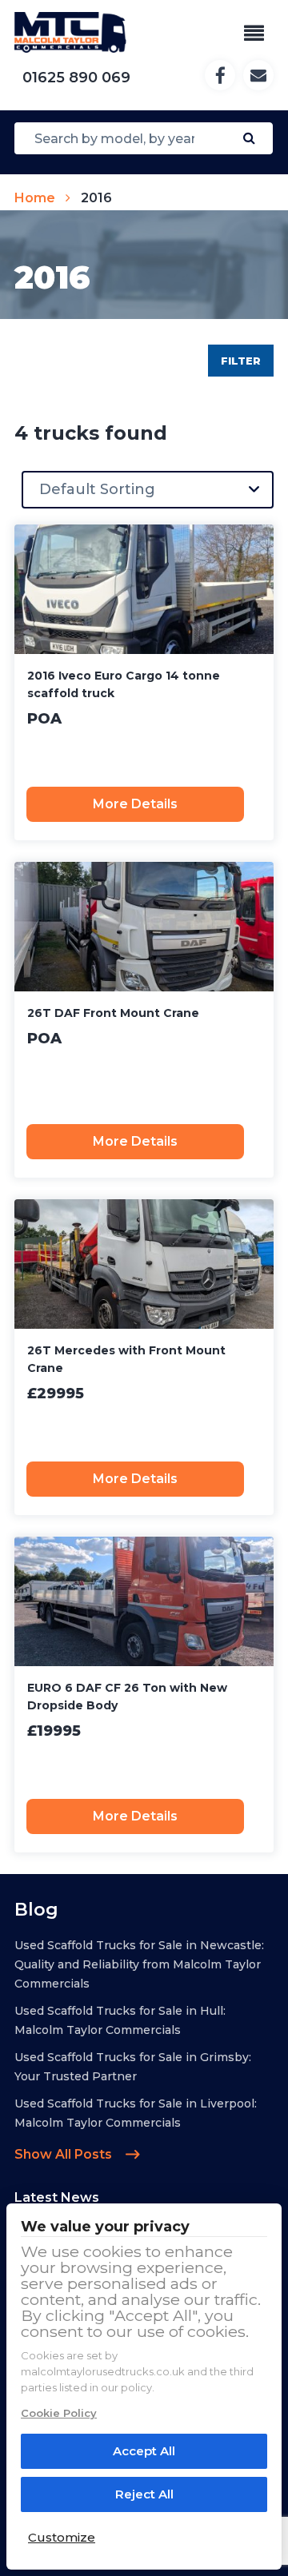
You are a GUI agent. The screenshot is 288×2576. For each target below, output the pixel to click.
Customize (62, 2537)
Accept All (144, 2451)
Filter (241, 361)
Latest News (57, 2197)
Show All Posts (65, 2154)
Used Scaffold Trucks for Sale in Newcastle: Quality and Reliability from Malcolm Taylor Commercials (139, 1964)
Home (35, 198)
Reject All (144, 2494)
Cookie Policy (59, 2413)
